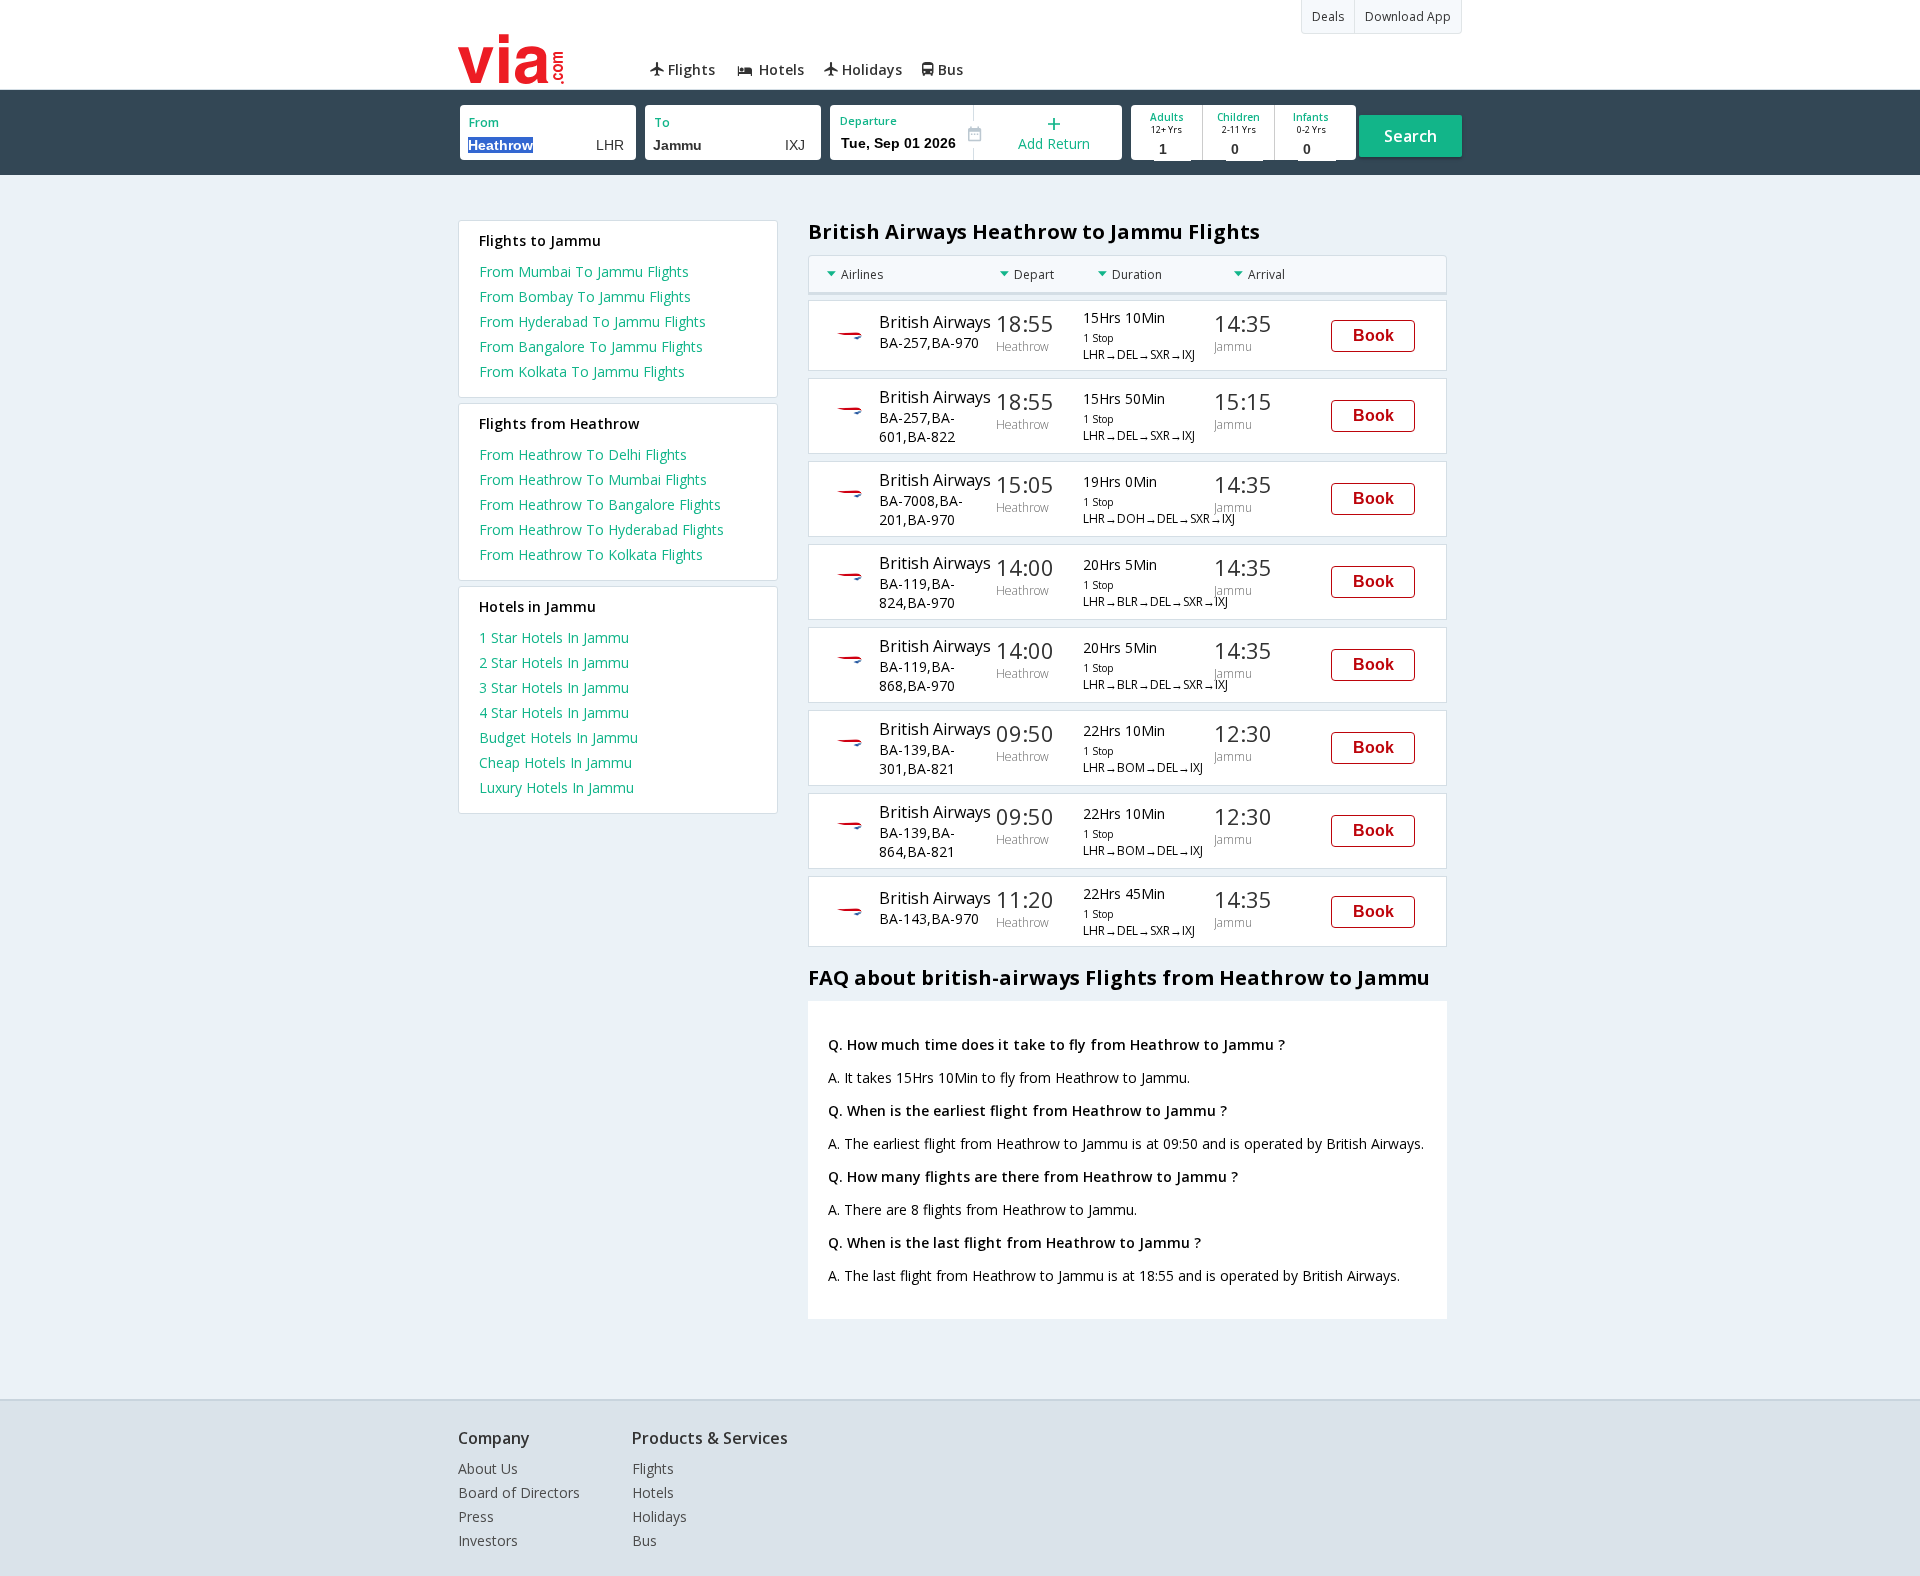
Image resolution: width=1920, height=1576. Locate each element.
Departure (868, 120)
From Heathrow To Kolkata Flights (591, 554)
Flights (653, 1468)
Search (1410, 136)
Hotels (653, 1492)
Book (1373, 335)
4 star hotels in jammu (554, 712)
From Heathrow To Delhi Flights (583, 454)
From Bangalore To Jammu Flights (591, 346)
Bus (644, 1540)
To (662, 122)
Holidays (659, 1516)
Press (476, 1516)
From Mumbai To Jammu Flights (584, 271)
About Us (488, 1468)
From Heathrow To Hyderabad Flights (601, 529)
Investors (488, 1540)
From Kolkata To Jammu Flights (582, 371)
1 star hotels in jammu (554, 637)
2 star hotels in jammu (554, 662)
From (484, 122)
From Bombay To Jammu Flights (585, 296)
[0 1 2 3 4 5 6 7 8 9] (1238, 149)
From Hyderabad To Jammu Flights (592, 321)
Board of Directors (519, 1492)
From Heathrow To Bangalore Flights (600, 504)
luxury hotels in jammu (556, 787)
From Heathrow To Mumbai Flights (593, 479)
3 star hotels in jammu (554, 687)
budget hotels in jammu (558, 737)
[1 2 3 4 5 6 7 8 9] (1166, 149)
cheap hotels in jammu (555, 762)
